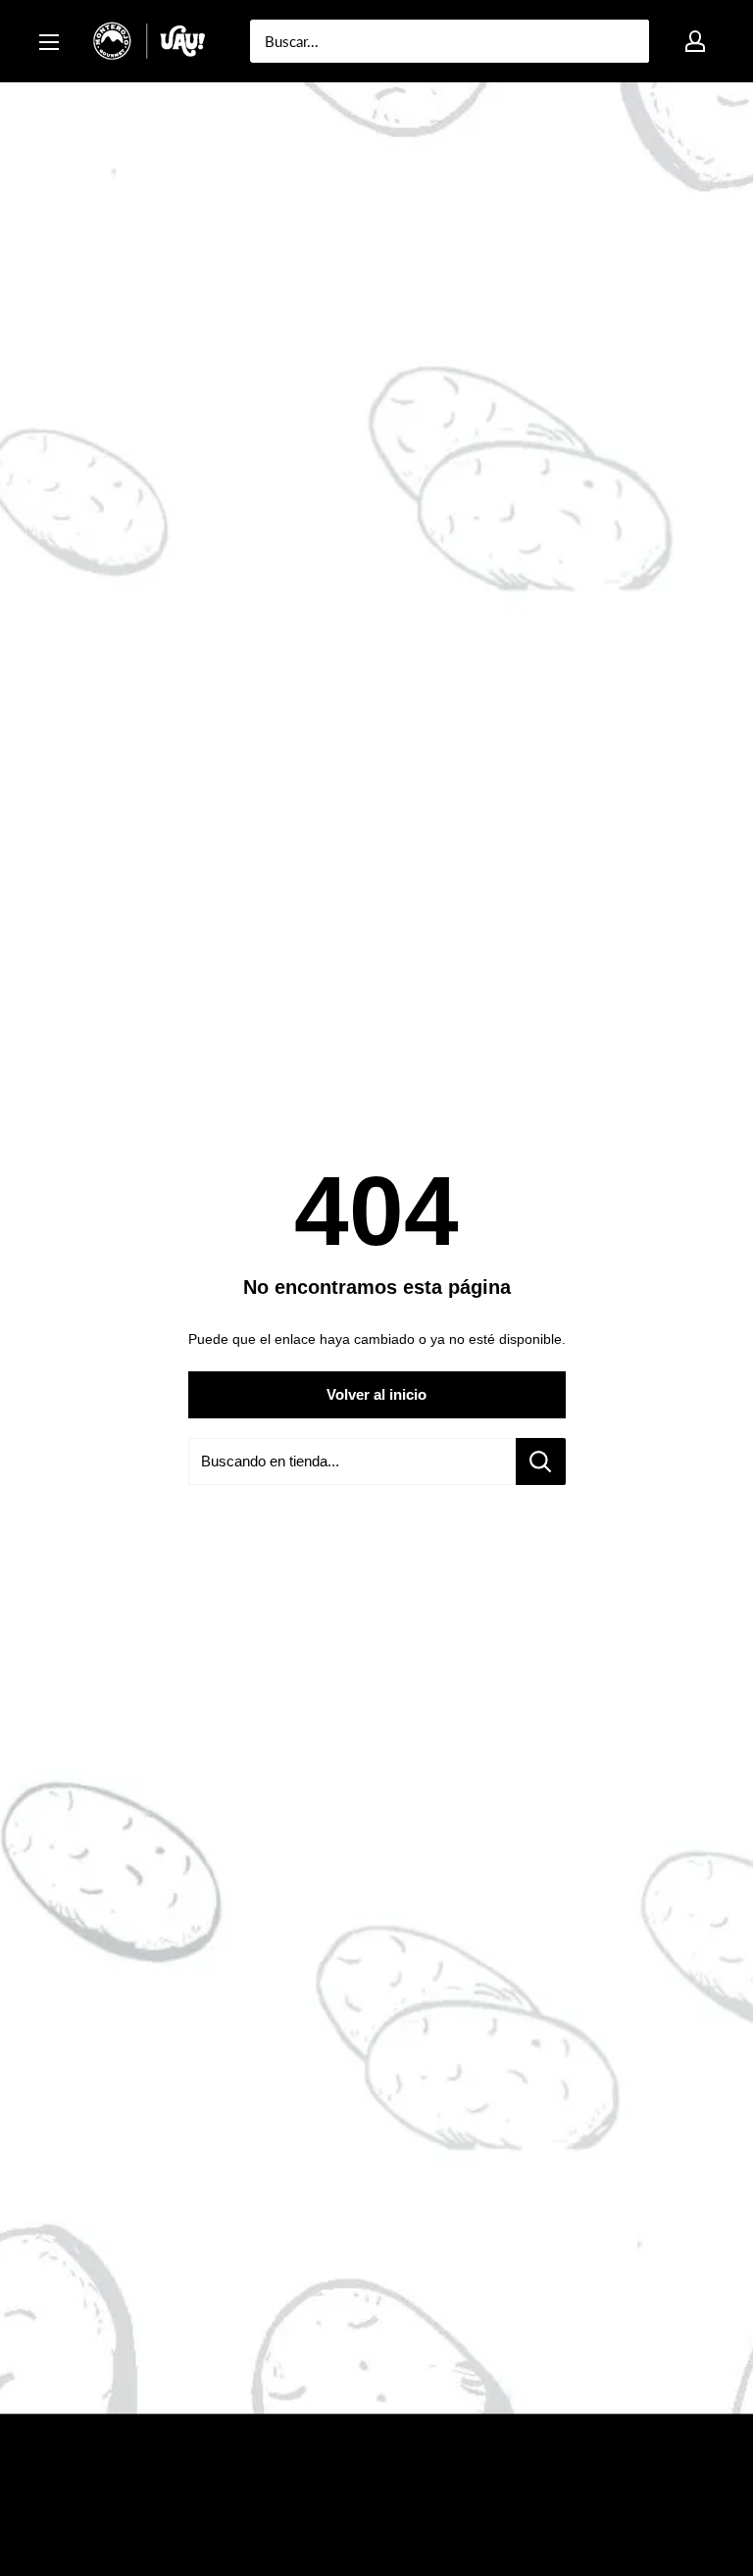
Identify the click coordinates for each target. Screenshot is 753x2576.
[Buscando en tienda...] (541, 1461)
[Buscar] (625, 41)
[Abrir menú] (49, 42)
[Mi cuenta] (695, 41)
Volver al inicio (376, 1394)
